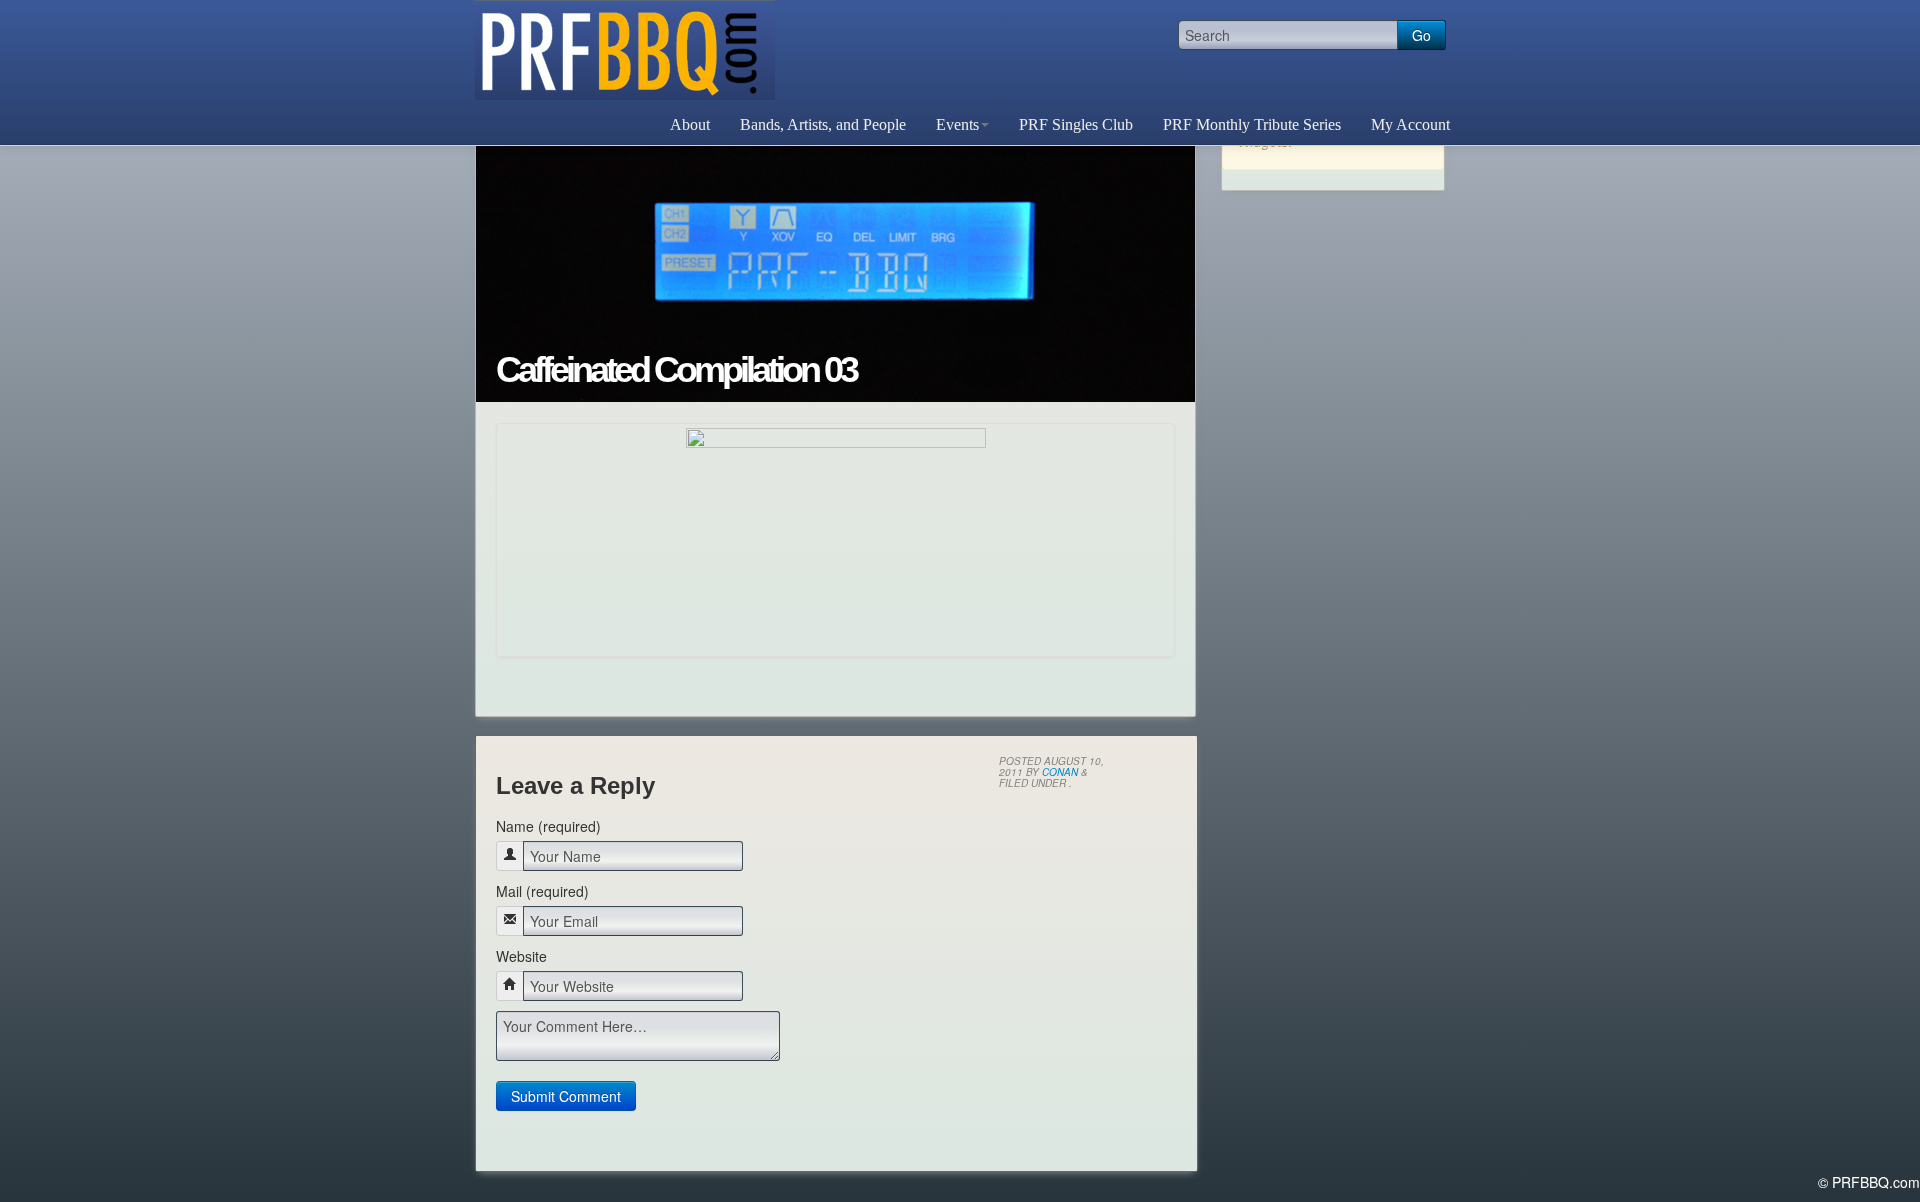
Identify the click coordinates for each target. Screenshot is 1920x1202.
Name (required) (548, 826)
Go (1421, 35)
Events (957, 124)
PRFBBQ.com (625, 50)
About (690, 124)
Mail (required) (542, 891)
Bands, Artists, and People (823, 124)
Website (521, 956)
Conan (1060, 772)
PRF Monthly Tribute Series (1252, 124)
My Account (1410, 124)
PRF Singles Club (1076, 124)
